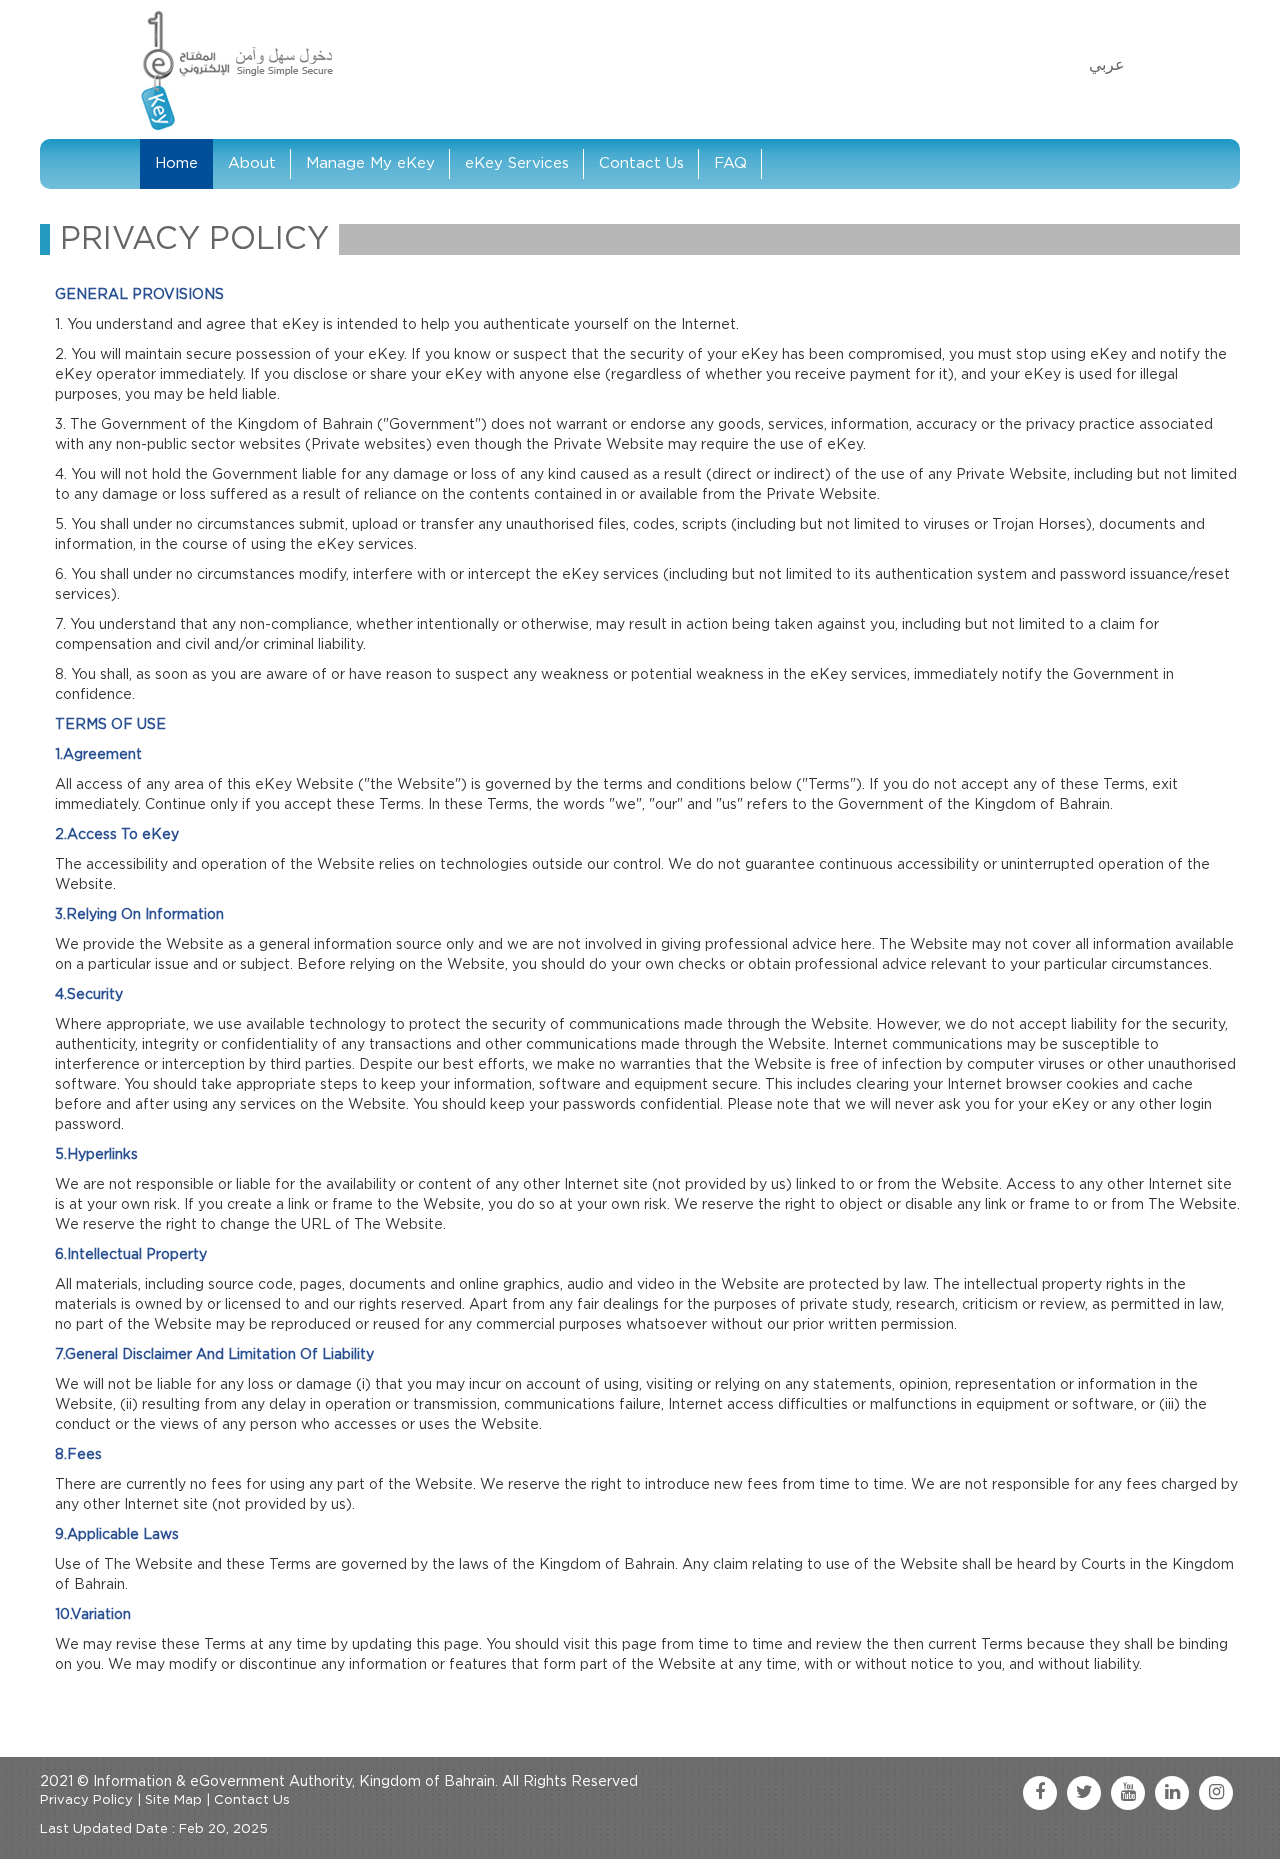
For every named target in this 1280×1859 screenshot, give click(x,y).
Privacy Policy (86, 1800)
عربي (1107, 65)
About (252, 163)
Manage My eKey (370, 163)
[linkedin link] (1172, 1793)
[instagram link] (1216, 1793)
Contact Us (641, 163)
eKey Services (517, 163)
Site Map (173, 1800)
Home (176, 163)
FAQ (730, 163)
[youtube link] (1128, 1793)
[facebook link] (1040, 1793)
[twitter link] (1084, 1793)
